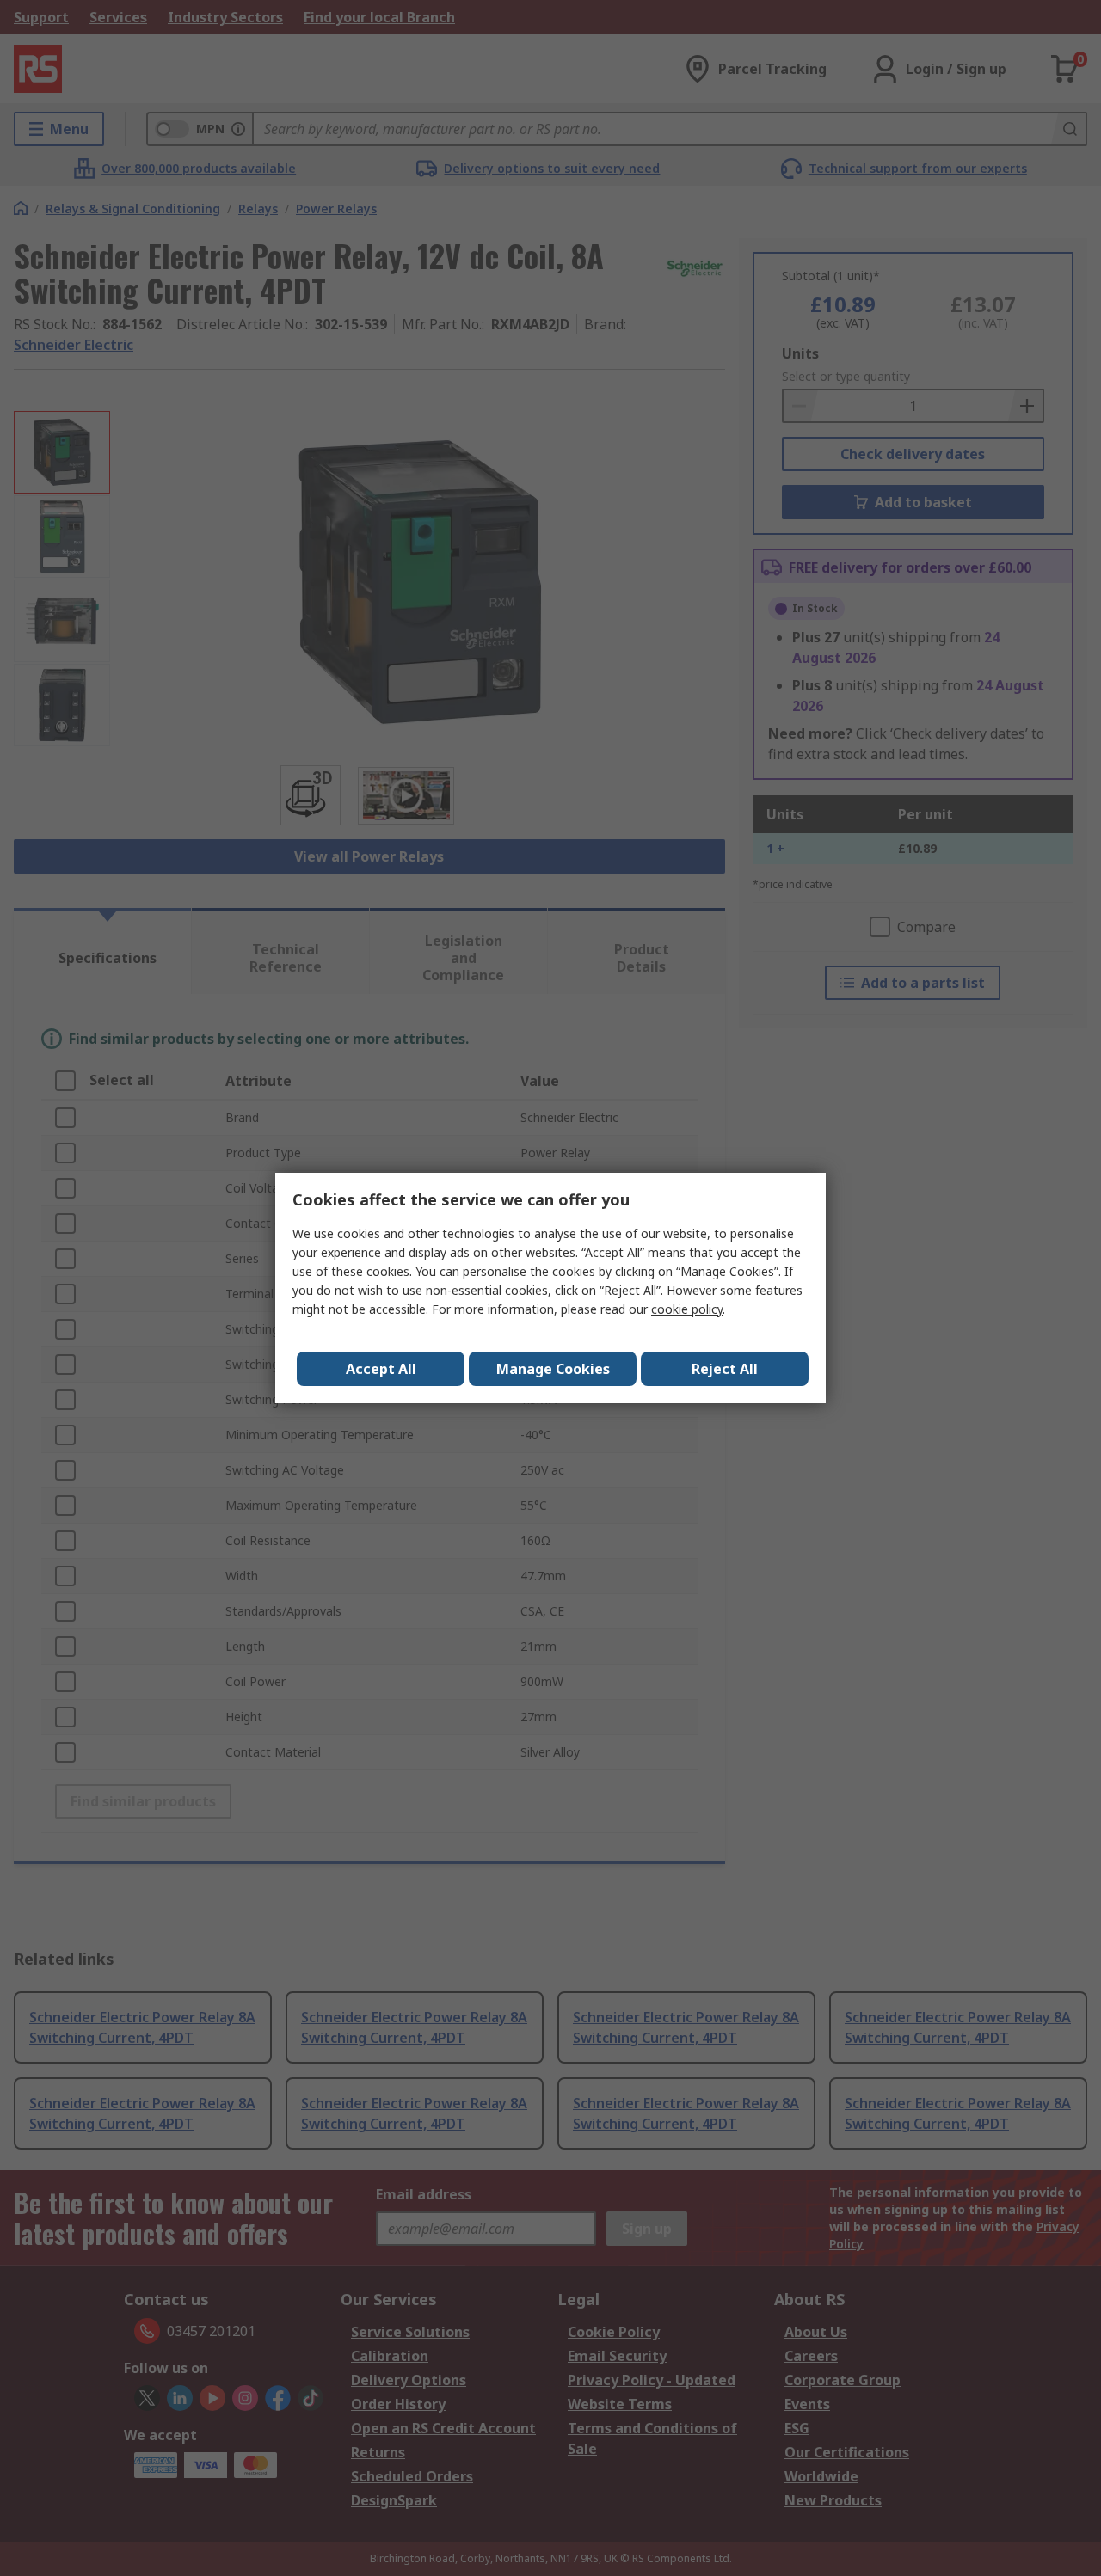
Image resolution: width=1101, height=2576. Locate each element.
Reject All (725, 1369)
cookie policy (687, 1309)
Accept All (381, 1369)
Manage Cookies (553, 1369)
